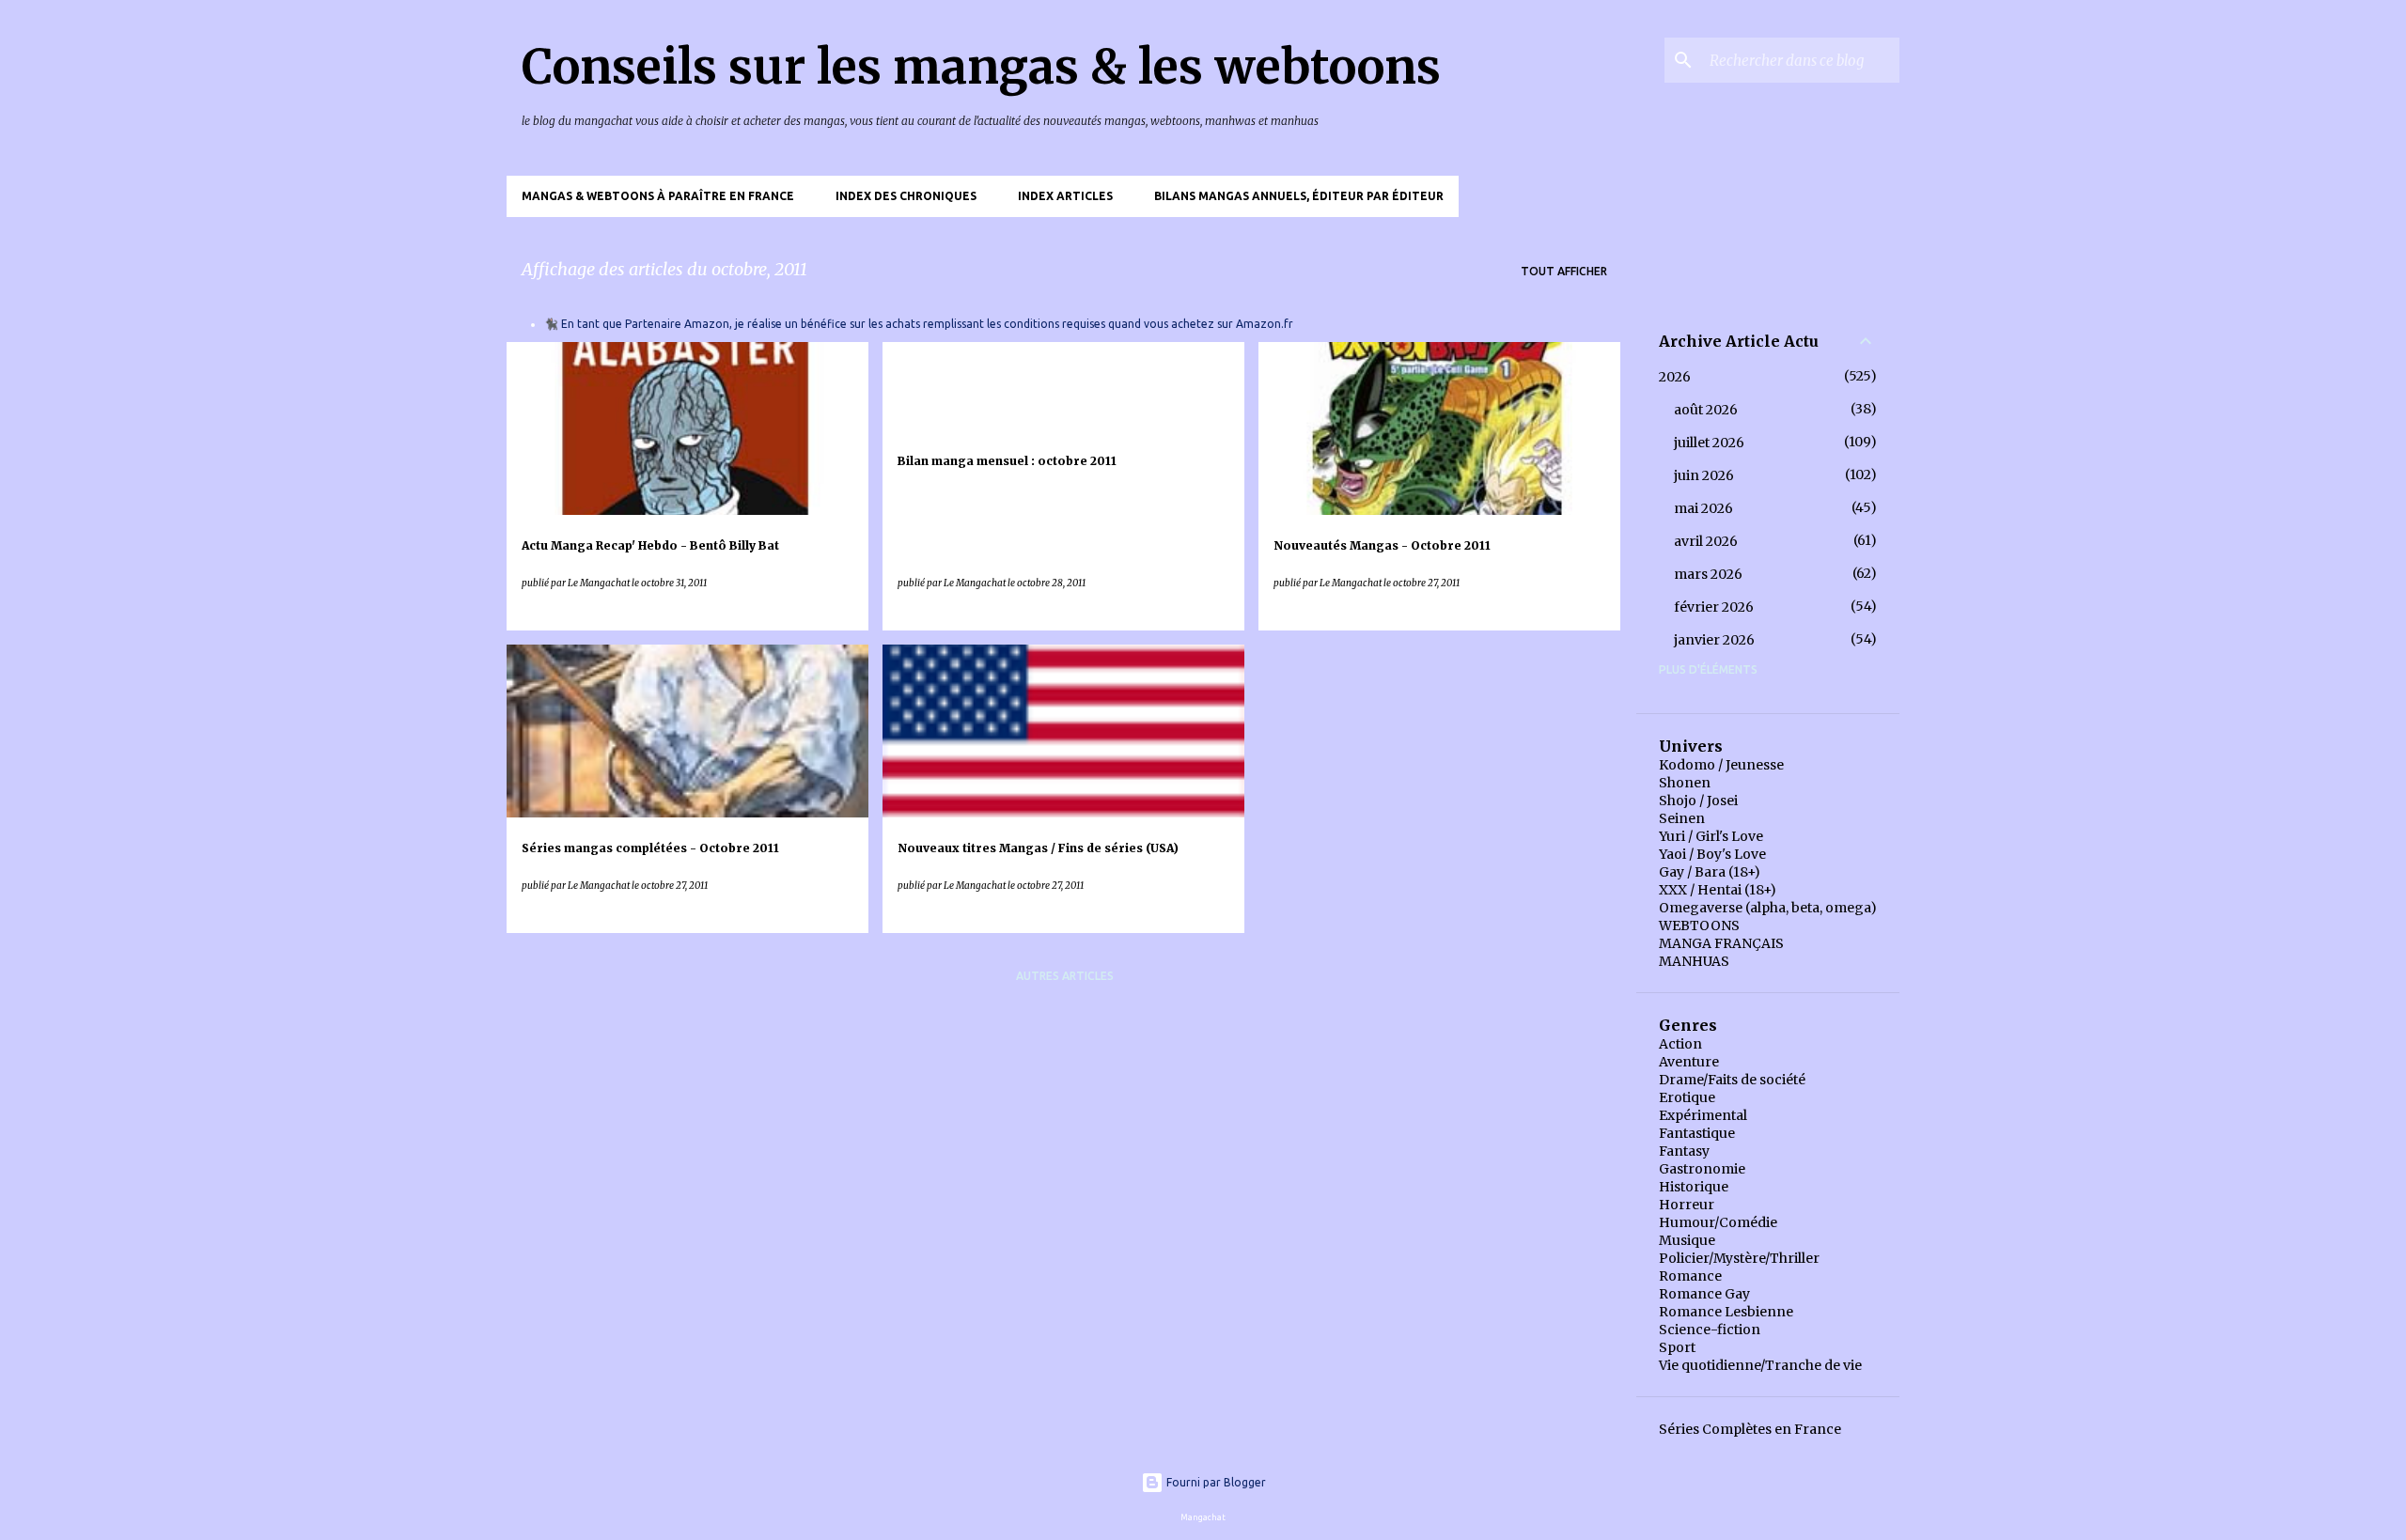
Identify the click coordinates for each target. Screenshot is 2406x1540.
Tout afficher (1564, 271)
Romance (1690, 1276)
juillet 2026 (1709, 443)
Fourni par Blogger (1215, 1482)
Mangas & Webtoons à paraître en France (658, 196)
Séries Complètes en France (1750, 1429)
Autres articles (1065, 976)
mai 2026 (1703, 508)
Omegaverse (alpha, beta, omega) (1768, 908)
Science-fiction (1710, 1330)
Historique (1694, 1187)
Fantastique (1697, 1133)
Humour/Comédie (1718, 1222)
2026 (1675, 377)
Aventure (1689, 1062)
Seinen (1682, 818)
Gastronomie (1702, 1169)
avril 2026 (1706, 541)
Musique (1687, 1240)
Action (1680, 1044)
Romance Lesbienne (1726, 1312)
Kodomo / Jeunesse (1721, 765)
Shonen (1685, 783)
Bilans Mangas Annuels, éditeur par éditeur (1299, 196)
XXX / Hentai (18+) (1718, 890)
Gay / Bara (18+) (1710, 872)
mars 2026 (1708, 574)
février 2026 (1714, 607)
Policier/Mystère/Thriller (1739, 1258)
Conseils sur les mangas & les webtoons (981, 67)
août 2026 (1706, 410)
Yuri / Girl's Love (1711, 836)
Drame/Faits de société (1732, 1080)
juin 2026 (1704, 475)
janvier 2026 (1714, 640)
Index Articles (1065, 196)
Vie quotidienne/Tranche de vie (1760, 1365)
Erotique (1687, 1097)
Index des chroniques (906, 196)
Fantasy (1684, 1151)
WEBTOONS (1699, 926)
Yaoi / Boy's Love (1712, 854)
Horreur (1687, 1205)
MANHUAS (1694, 961)
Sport (1677, 1347)
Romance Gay (1704, 1294)
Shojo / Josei (1698, 801)
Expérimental (1703, 1115)
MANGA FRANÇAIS (1721, 943)
